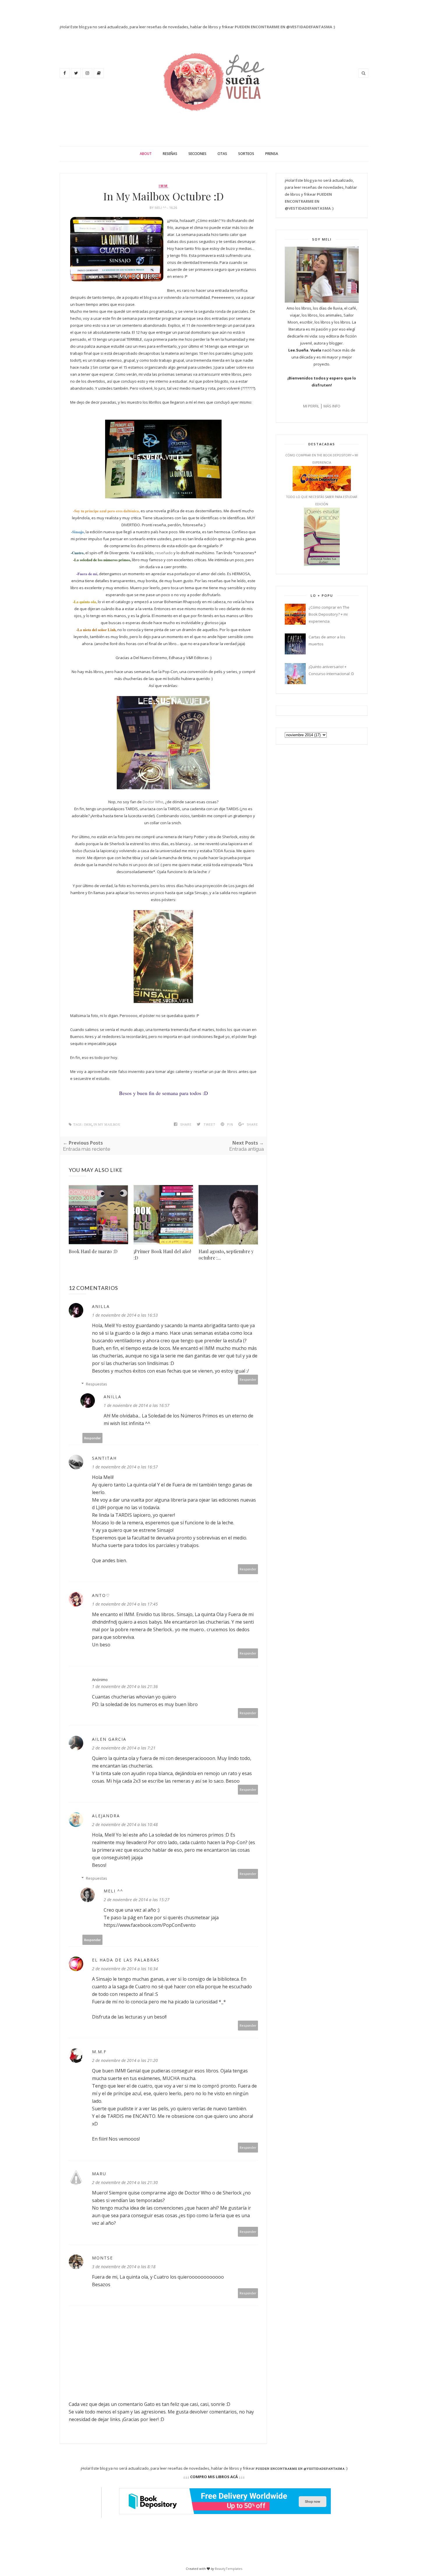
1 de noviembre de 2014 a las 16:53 (125, 1315)
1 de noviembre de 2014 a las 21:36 (125, 1686)
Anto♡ (101, 1595)
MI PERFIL (311, 406)
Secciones (197, 154)
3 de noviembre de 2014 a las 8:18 (124, 2267)
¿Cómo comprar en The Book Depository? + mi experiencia (329, 614)
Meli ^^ (161, 208)
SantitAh (104, 1458)
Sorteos (246, 154)
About (146, 154)
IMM (163, 186)
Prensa (272, 154)
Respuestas (97, 1384)
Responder (248, 1379)
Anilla (101, 1306)
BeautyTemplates (229, 2569)
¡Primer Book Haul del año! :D (162, 1255)
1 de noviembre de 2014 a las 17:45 (125, 1604)
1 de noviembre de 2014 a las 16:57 (137, 1405)
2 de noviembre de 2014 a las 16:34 (125, 1969)
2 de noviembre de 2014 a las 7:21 (124, 1748)
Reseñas (170, 154)
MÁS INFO (332, 406)
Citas (222, 154)
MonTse (102, 2258)
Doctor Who (153, 802)
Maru (99, 2174)
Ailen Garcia (109, 1739)
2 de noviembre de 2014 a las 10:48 (125, 1824)
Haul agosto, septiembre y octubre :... (226, 1255)
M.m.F (99, 2052)
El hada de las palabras (126, 1960)
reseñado (163, 553)
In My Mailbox (107, 1125)
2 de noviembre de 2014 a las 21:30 (125, 2182)
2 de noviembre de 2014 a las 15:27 (137, 1900)
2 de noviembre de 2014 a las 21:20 (125, 2060)
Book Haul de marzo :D (93, 1251)
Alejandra (106, 1816)
